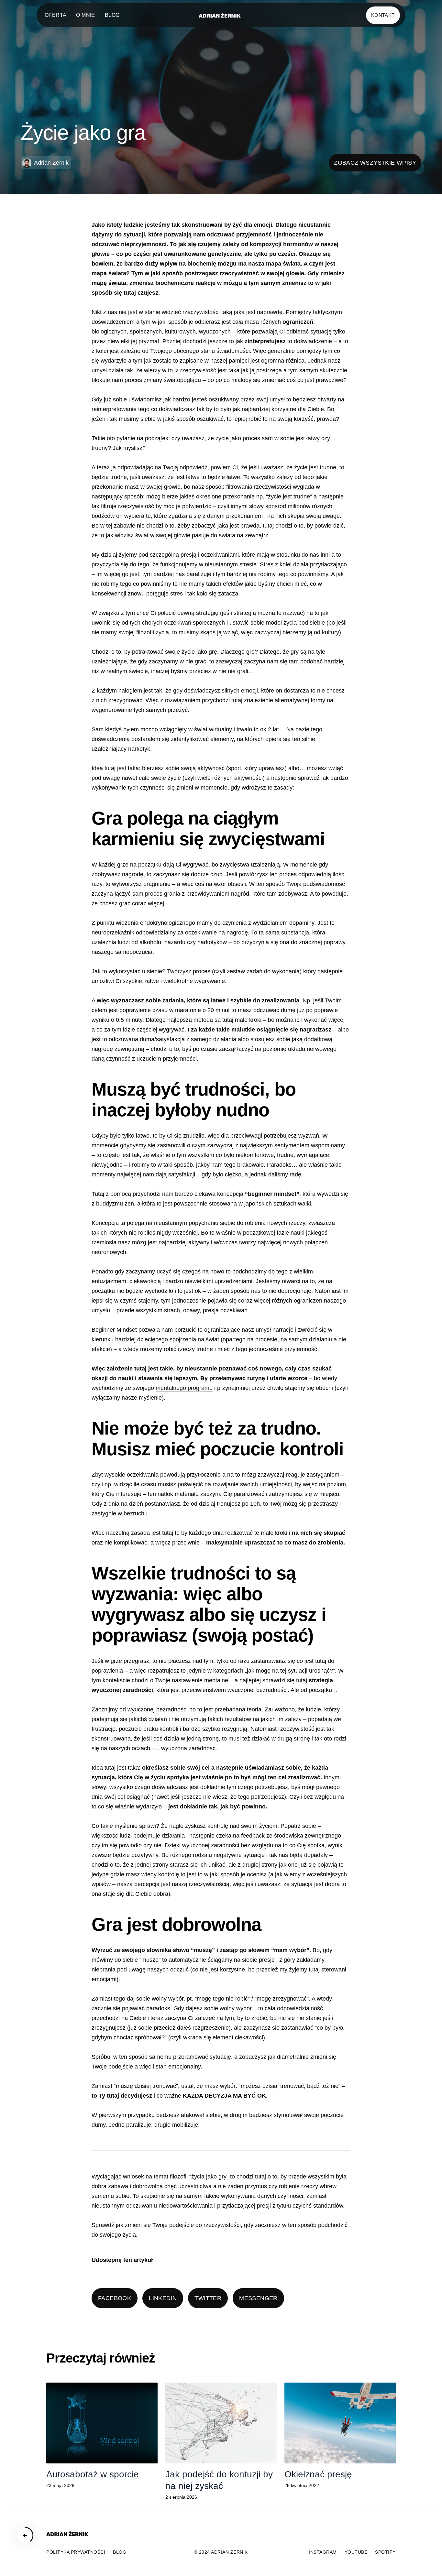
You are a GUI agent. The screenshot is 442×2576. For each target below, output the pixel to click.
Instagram (323, 2552)
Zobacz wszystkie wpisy (375, 163)
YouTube (356, 2552)
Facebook (115, 2298)
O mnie (85, 15)
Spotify (385, 2552)
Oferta (55, 15)
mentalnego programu (184, 1388)
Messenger (258, 2298)
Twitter (208, 2298)
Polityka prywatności (76, 2552)
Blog (112, 15)
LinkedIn (163, 2298)
